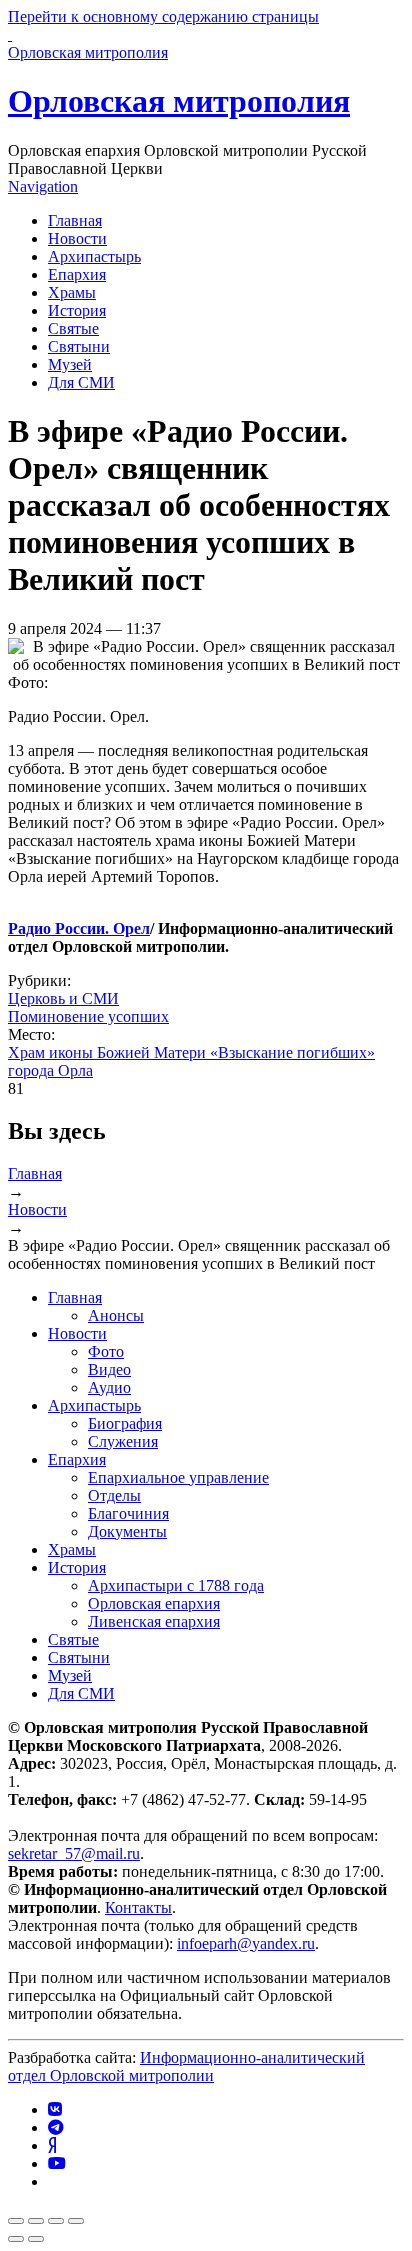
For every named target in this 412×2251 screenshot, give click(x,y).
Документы (127, 1531)
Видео (109, 1369)
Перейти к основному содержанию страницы (163, 16)
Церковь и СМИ (63, 998)
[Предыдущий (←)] (16, 2239)
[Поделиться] (36, 2221)
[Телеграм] (56, 2127)
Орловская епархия (154, 1603)
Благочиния (128, 1513)
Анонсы (116, 1315)
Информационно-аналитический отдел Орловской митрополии (186, 2066)
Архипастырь (94, 256)
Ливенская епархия (154, 1621)
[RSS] (54, 2181)
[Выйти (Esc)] (16, 2221)
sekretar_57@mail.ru (74, 1853)
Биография (125, 1423)
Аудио (109, 1387)
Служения (123, 1441)
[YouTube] (57, 2163)
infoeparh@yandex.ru (246, 1943)
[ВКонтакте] (55, 2109)
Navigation (43, 186)
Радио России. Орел (79, 928)
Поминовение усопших (88, 1016)
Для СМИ (81, 382)
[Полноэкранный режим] (56, 2221)
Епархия (77, 274)
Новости (77, 238)
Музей (70, 364)
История (77, 310)
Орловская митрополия (179, 101)
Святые (73, 328)
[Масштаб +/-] (76, 2221)
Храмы (72, 292)
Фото (106, 1351)
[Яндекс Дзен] (52, 2145)
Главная (75, 220)
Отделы (114, 1495)
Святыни (79, 346)
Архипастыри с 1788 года (176, 1585)
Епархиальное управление (178, 1477)
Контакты (138, 1907)
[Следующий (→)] (36, 2239)
